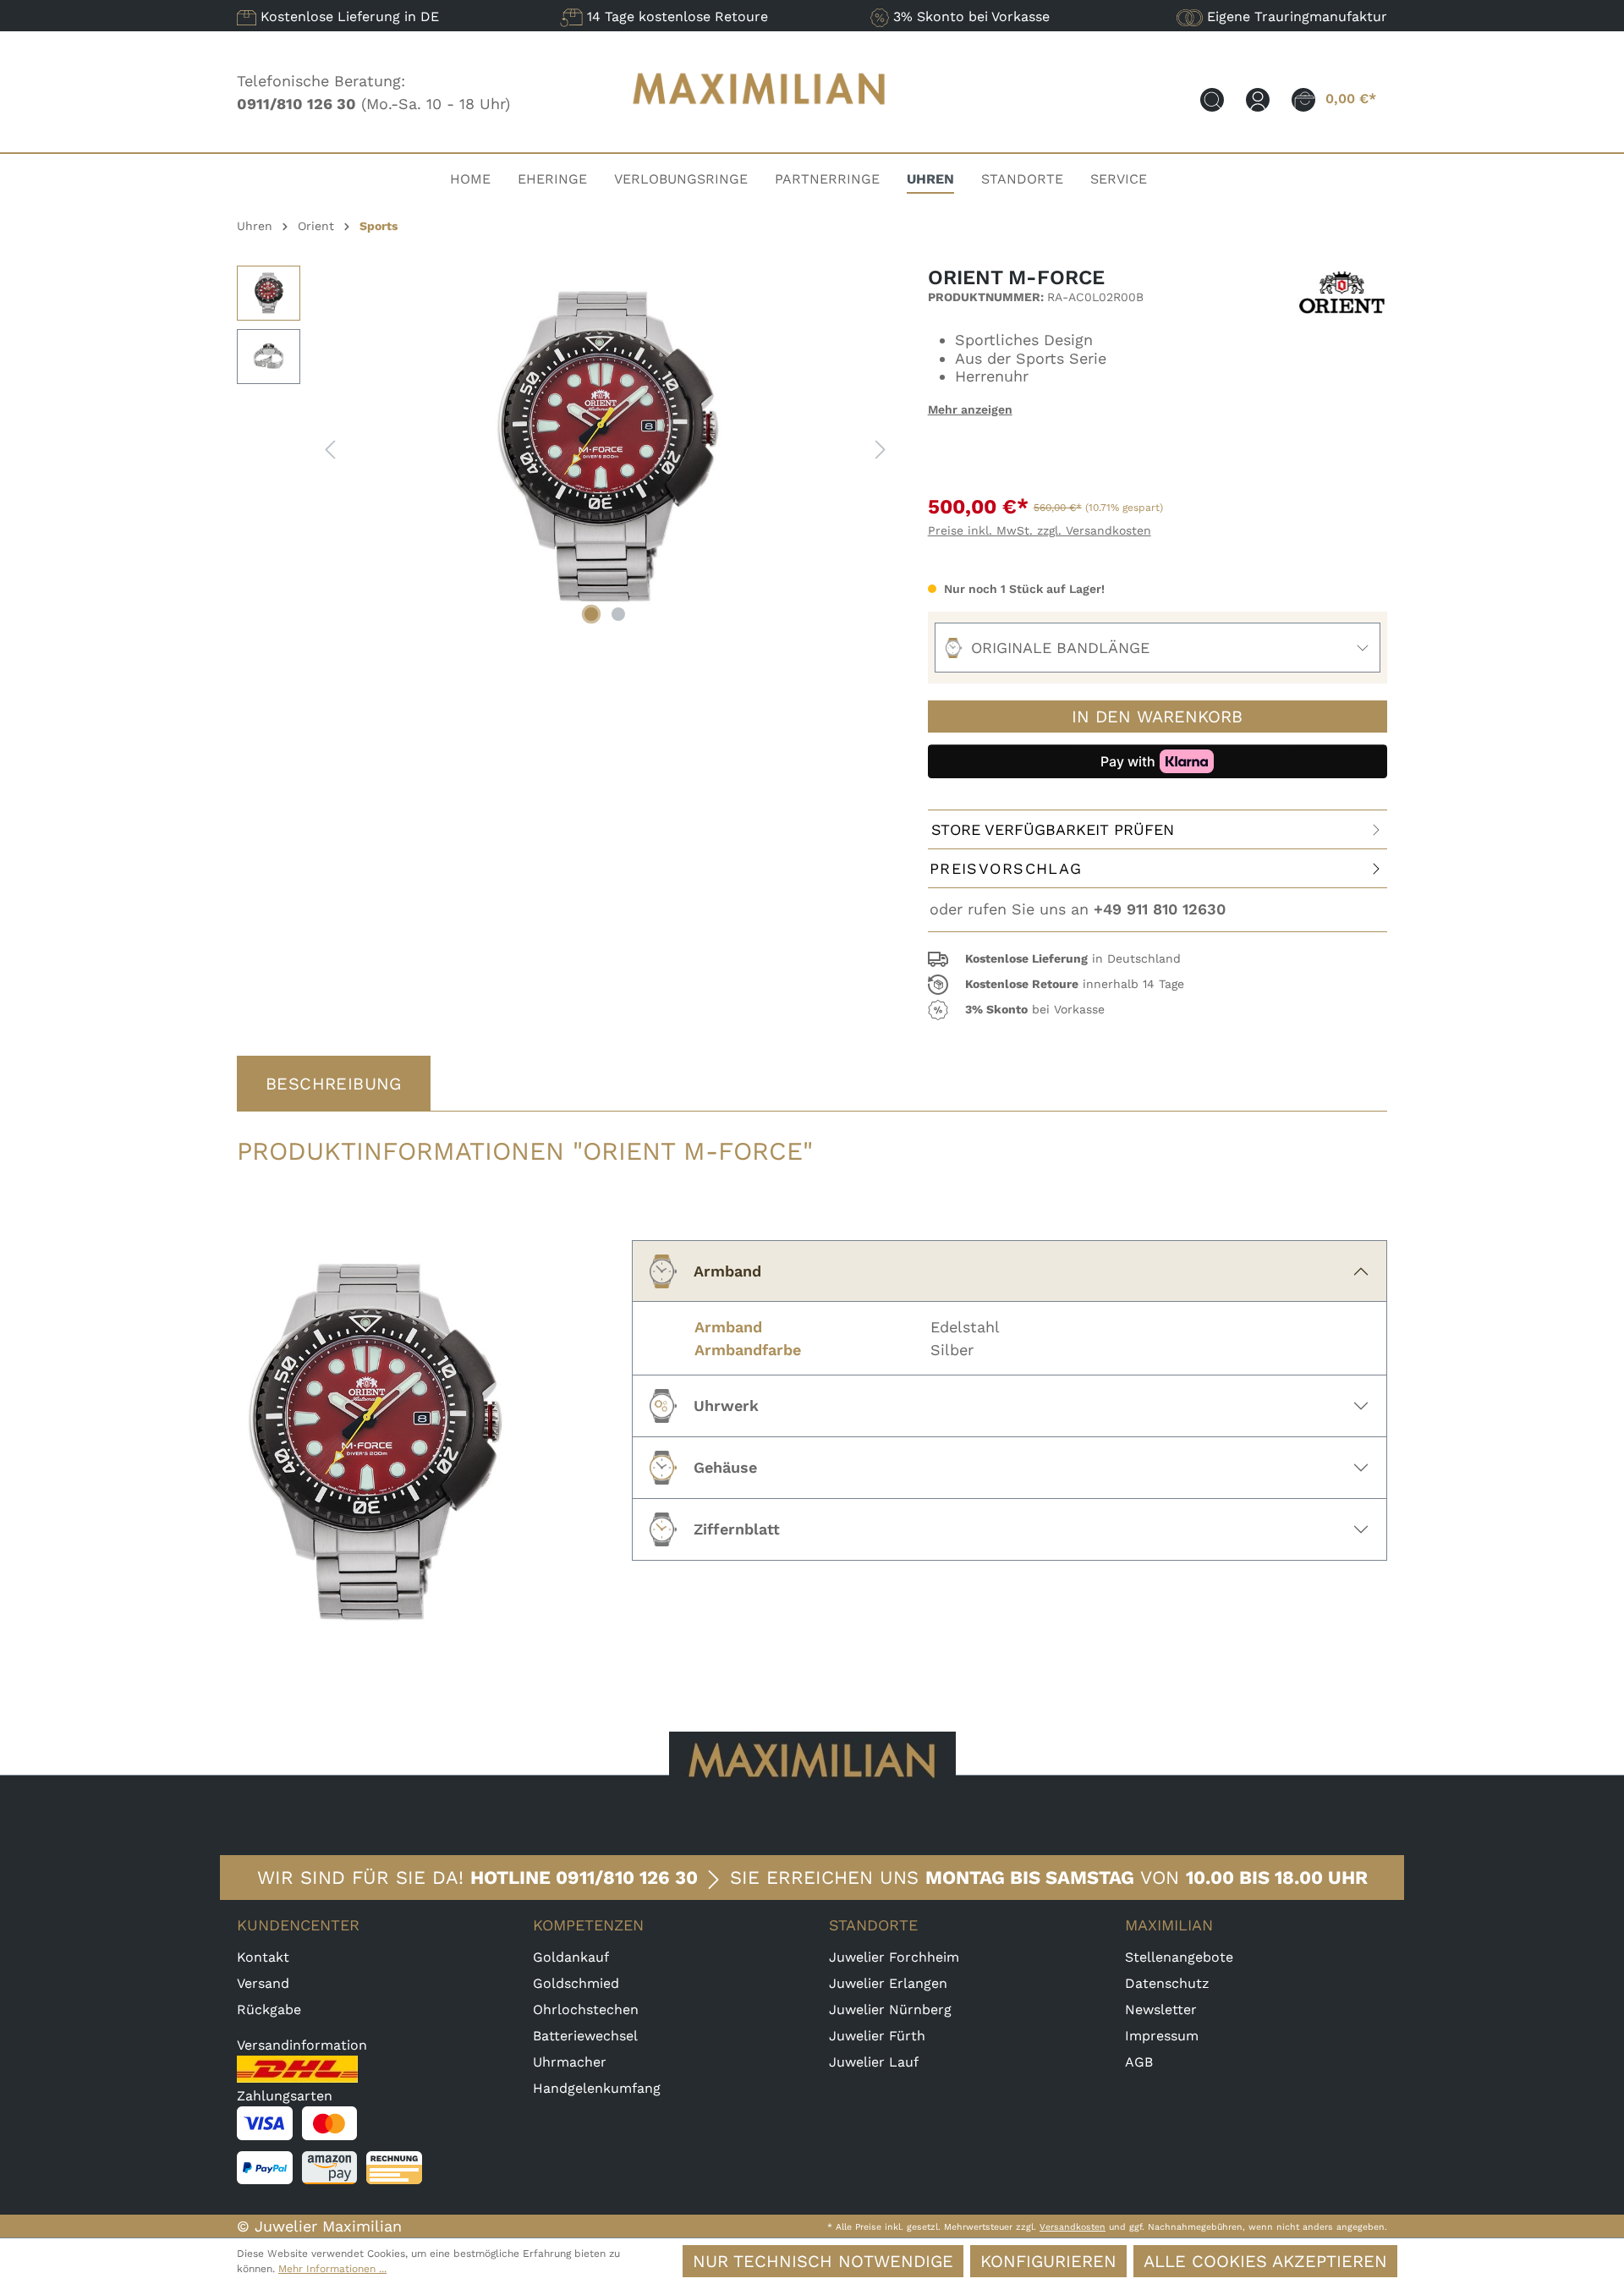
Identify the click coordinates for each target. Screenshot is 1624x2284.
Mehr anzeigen (970, 409)
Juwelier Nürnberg (890, 2009)
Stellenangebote (1179, 1957)
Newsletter (1161, 2009)
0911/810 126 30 (627, 1878)
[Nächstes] (881, 448)
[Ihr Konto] (1258, 99)
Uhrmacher (570, 2062)
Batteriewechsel (585, 2036)
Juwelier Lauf (874, 2062)
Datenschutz (1167, 1983)
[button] (1158, 959)
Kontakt (263, 1957)
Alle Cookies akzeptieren (1265, 2261)
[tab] (334, 1084)
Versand (263, 1983)
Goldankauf (571, 1957)
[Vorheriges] (330, 448)
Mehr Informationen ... (332, 2269)
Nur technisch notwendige (823, 2261)
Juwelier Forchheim (894, 1957)
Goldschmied (576, 1983)
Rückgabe (269, 2009)
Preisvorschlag (1006, 868)
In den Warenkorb (1157, 716)
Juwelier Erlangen (888, 1983)
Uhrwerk (726, 1406)
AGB (1139, 2062)
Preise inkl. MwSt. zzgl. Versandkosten (1040, 530)
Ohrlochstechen (586, 2009)
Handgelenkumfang (597, 2088)
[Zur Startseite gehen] (760, 121)
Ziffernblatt (737, 1529)
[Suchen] (1212, 99)
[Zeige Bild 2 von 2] (618, 614)
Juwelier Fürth (877, 2036)
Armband (727, 1271)
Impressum (1162, 2036)
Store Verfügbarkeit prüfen (1053, 829)
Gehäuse (725, 1467)
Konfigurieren (1048, 2261)
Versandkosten (1073, 2227)
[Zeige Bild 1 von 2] (591, 614)
